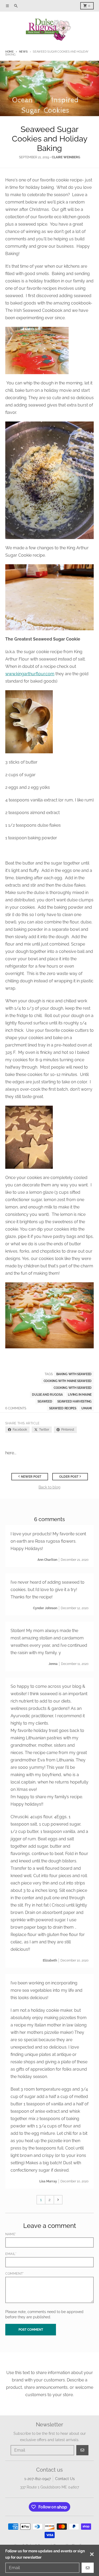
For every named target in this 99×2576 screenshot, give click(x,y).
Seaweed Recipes (63, 1408)
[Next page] (58, 2200)
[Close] (92, 2554)
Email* (11, 2254)
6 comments (16, 1408)
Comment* (15, 2274)
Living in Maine (80, 1395)
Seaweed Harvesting (74, 1401)
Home (10, 52)
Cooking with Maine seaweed (68, 1381)
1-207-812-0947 (37, 2479)
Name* (11, 2234)
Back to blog (49, 1487)
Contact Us (65, 2479)
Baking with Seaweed (74, 1374)
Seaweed (45, 1401)
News (23, 52)
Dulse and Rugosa (47, 1395)
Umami (86, 1408)
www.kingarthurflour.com (30, 674)
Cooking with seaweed (73, 1388)
